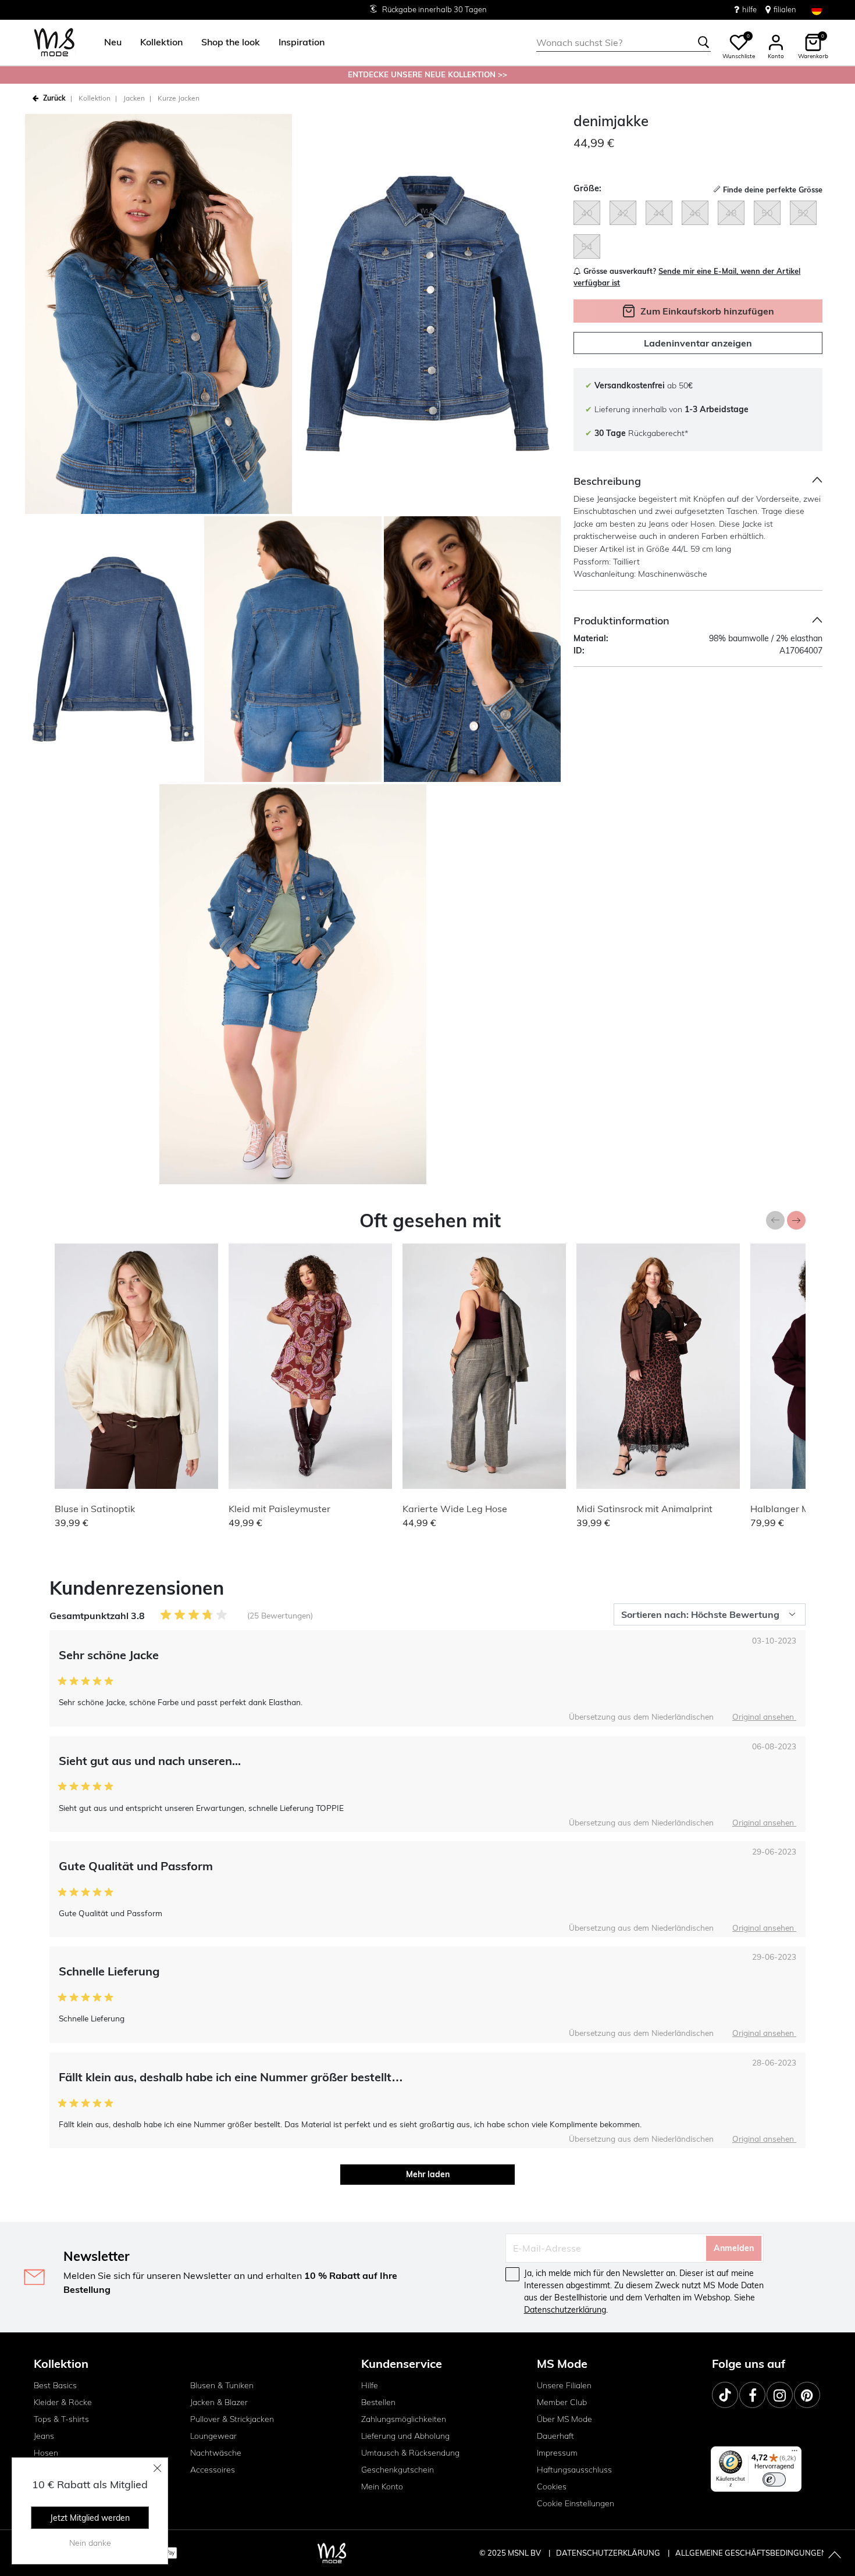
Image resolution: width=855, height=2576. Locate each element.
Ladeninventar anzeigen (698, 343)
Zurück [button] (54, 98)
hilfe (749, 9)
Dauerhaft (555, 2436)
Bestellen (378, 2402)
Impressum (557, 2453)
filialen (785, 9)
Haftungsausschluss (574, 2470)
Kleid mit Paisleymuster (279, 1509)
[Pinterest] (807, 2395)
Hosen (46, 2453)
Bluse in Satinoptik (95, 1509)
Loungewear (213, 2436)
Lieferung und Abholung (405, 2436)
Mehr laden (428, 2174)
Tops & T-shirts (61, 2419)
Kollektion (95, 98)
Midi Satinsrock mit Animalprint (644, 1509)
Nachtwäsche (216, 2453)
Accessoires (213, 2470)
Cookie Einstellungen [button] (576, 2503)
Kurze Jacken (179, 98)
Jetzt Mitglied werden (90, 2518)
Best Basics (55, 2385)
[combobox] (624, 42)
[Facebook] (752, 2395)
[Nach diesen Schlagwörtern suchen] (704, 42)
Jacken (134, 98)
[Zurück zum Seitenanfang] (835, 2556)
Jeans (44, 2436)
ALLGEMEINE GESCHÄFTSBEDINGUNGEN (751, 2553)
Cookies (552, 2486)
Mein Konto (382, 2486)
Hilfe (370, 2385)
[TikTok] (725, 2395)
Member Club (562, 2402)
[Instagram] (780, 2395)
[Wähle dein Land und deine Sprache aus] (817, 10)
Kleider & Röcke (63, 2402)
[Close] (158, 2468)
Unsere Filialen (564, 2385)
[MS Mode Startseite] (54, 43)
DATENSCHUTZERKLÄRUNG (608, 2553)
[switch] (774, 2479)
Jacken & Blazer (219, 2402)
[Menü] (795, 2453)
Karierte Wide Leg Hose (455, 1509)
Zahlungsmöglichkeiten (404, 2419)
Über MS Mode (564, 2419)
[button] (113, 42)
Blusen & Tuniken (222, 2385)
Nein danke (90, 2543)
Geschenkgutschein (398, 2470)
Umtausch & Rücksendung (410, 2453)
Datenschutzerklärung (565, 2310)
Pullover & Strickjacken (232, 2419)
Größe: (587, 188)
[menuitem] (108, 42)
